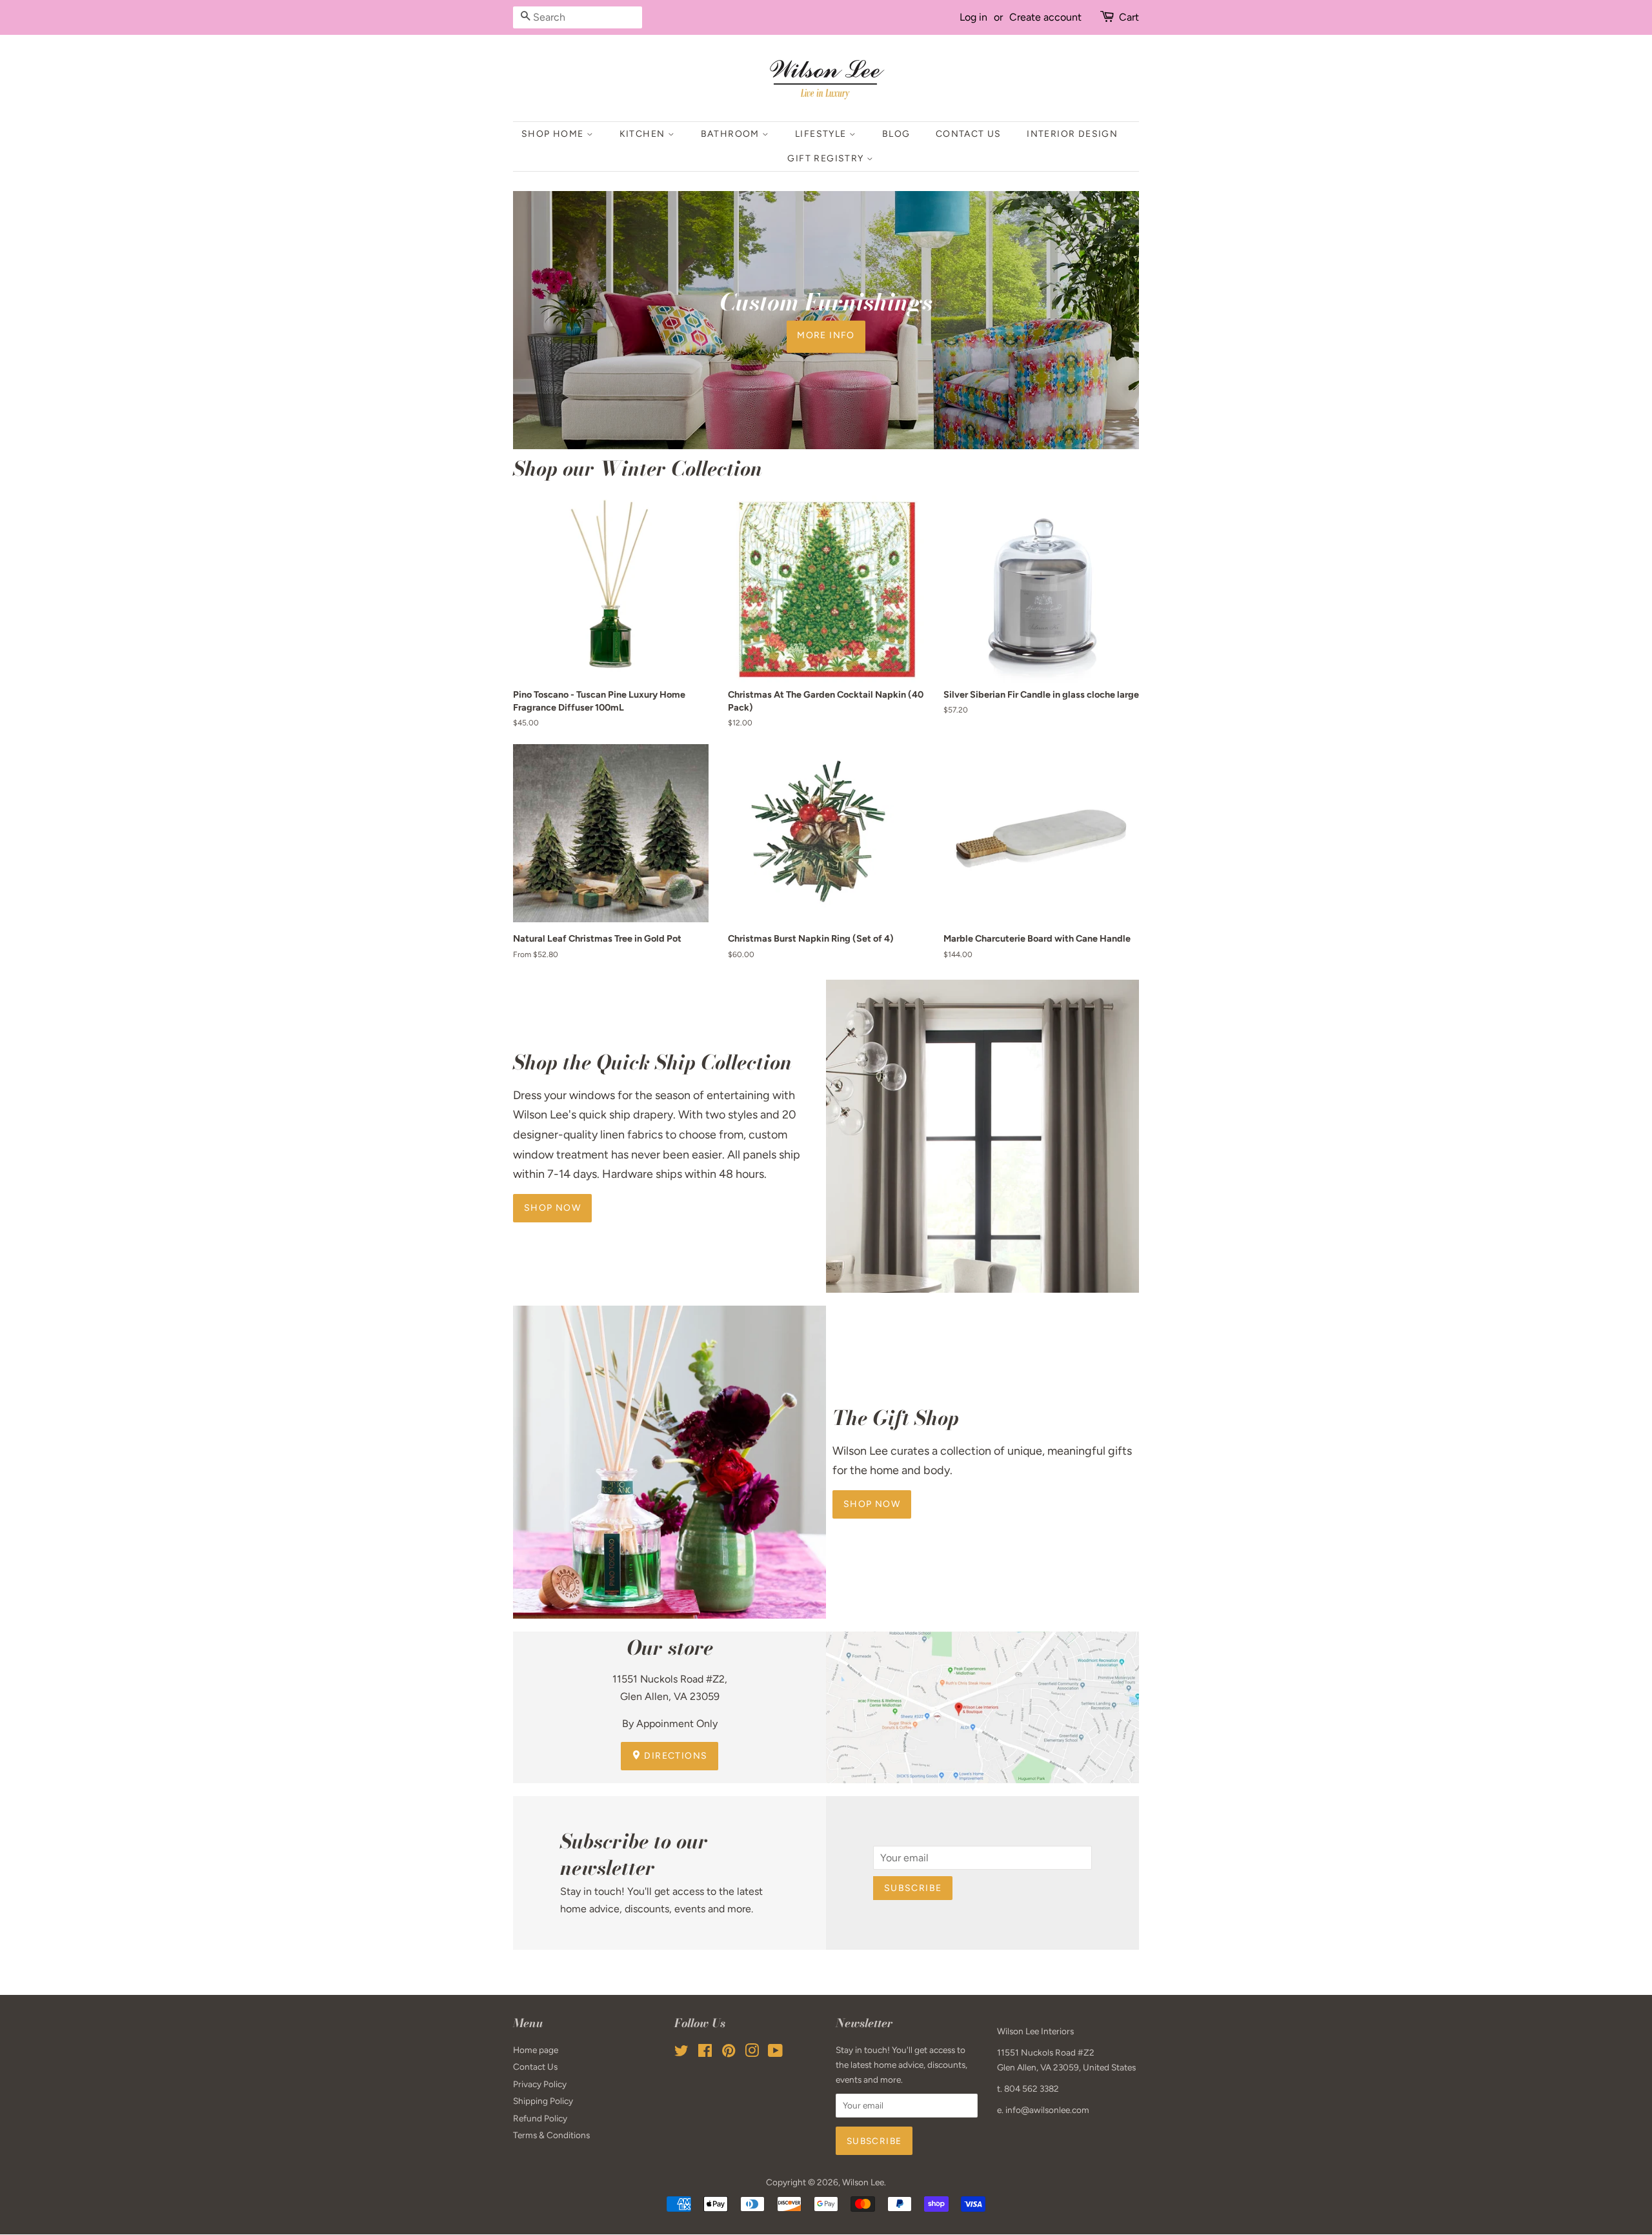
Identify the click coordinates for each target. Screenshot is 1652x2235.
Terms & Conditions (551, 2135)
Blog (896, 134)
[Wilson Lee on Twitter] (681, 2053)
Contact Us (969, 134)
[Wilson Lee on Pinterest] (729, 2053)
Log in (973, 17)
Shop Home (554, 134)
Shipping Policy (543, 2101)
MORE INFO (826, 335)
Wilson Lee (863, 2182)
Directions (674, 1756)
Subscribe (913, 1888)
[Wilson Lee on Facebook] (705, 2053)
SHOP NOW (872, 1504)
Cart (1129, 17)
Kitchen (644, 134)
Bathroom (732, 134)
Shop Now (552, 1208)
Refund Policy (540, 2118)
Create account (1045, 17)
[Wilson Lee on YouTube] (775, 2053)
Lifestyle (822, 134)
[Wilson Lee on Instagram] (752, 2053)
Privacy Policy (540, 2084)
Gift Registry (827, 158)
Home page (536, 2050)
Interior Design (1072, 134)
